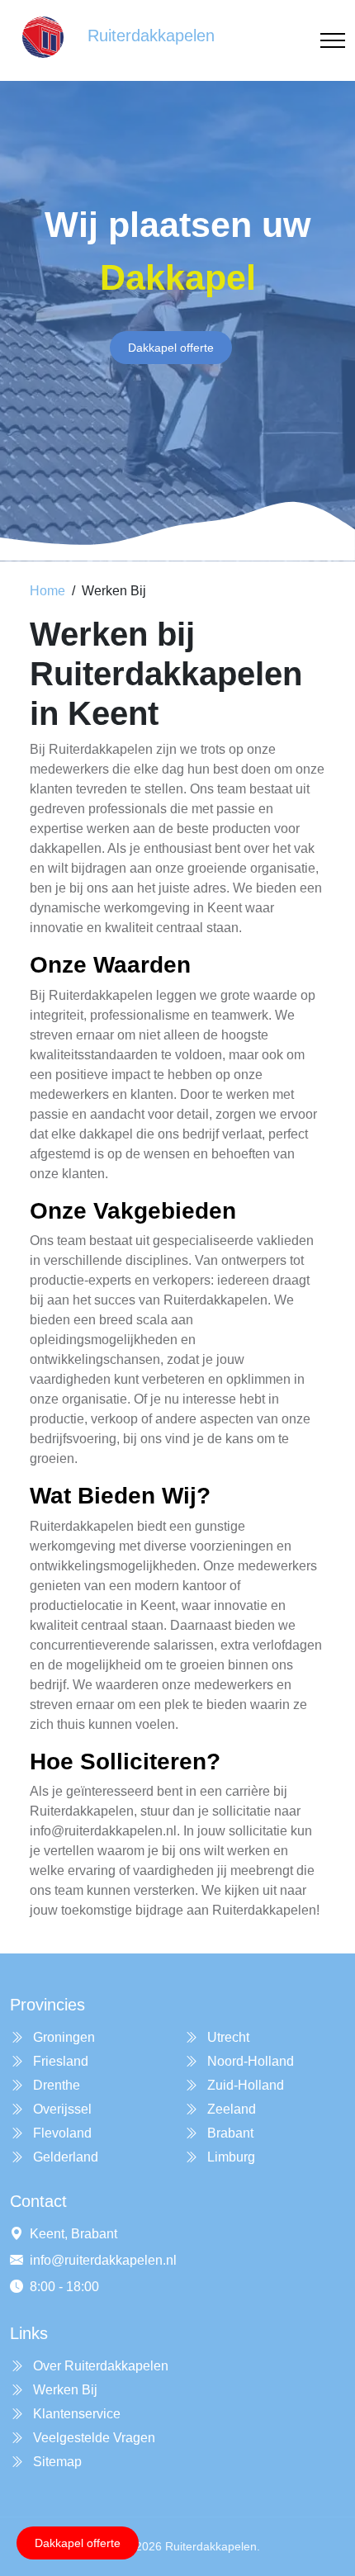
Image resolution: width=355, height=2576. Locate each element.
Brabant (229, 2133)
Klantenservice (75, 2414)
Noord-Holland (249, 2061)
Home (47, 591)
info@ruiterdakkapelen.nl (103, 2260)
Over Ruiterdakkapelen (99, 2366)
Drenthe (55, 2085)
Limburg (230, 2157)
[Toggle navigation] (333, 41)
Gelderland (64, 2157)
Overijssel (61, 2109)
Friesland (59, 2061)
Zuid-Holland (244, 2085)
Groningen (62, 2037)
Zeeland (230, 2109)
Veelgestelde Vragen (92, 2438)
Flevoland (61, 2133)
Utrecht (227, 2037)
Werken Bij (64, 2390)
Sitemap (56, 2462)
